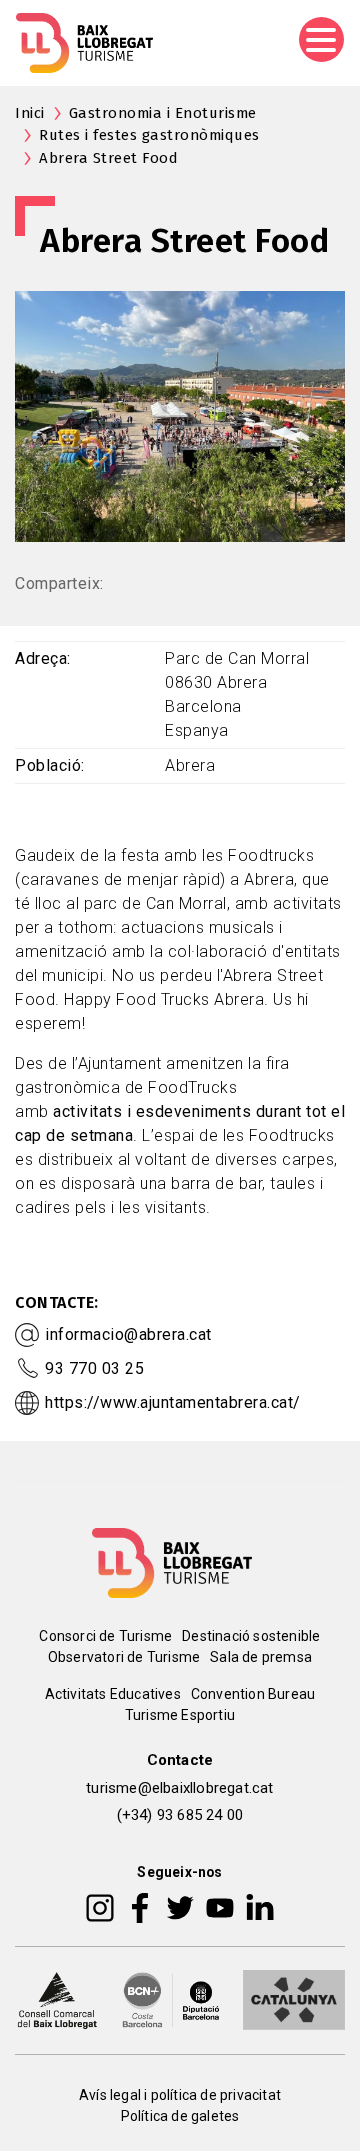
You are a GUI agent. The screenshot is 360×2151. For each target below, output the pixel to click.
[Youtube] (220, 1906)
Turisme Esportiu (180, 1715)
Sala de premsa (261, 1657)
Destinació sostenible (251, 1636)
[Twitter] (180, 1906)
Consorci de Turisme (105, 1636)
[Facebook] (140, 1906)
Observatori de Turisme (124, 1657)
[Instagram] (100, 1906)
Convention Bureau (253, 1694)
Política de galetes (180, 2116)
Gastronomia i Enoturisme (163, 113)
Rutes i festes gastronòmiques (149, 135)
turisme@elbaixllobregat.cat (179, 1788)
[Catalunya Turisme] (294, 1998)
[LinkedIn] (260, 1906)
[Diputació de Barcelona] (171, 1998)
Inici (30, 113)
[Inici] (84, 43)
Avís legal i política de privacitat (180, 2095)
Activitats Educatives (113, 1694)
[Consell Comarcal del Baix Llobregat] (57, 1998)
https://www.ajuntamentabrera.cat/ (173, 1402)
